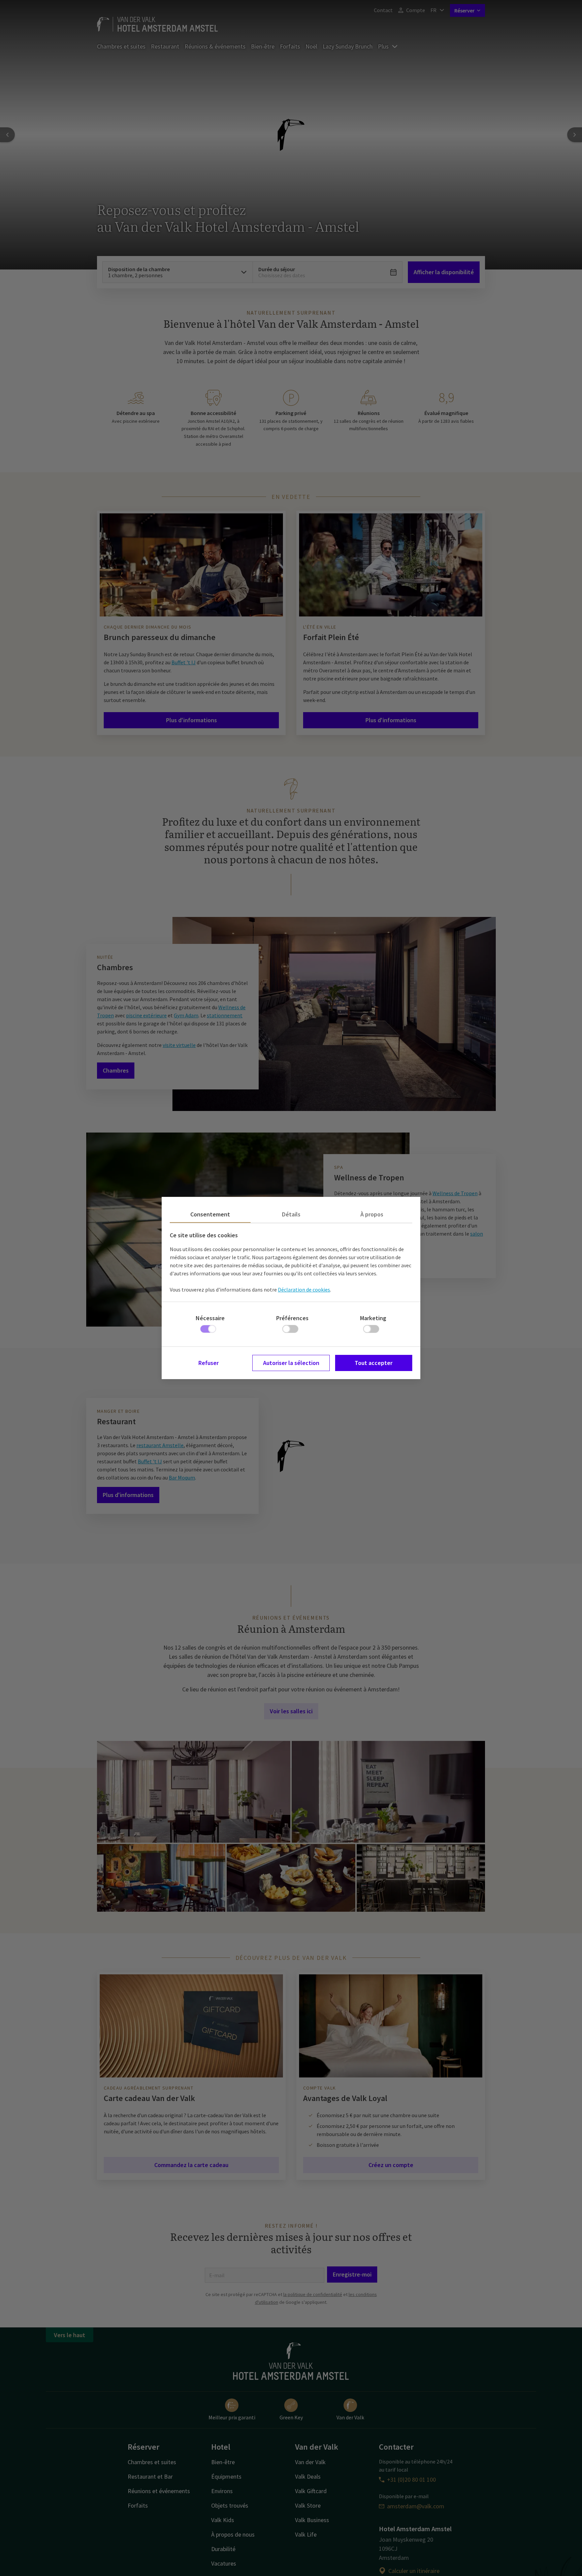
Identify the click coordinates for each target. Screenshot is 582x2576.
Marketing (373, 1318)
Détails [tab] (291, 1214)
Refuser (208, 1363)
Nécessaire (210, 1318)
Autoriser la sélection (291, 1363)
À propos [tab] (372, 1214)
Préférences (292, 1318)
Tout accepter (374, 1363)
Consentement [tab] (210, 1214)
